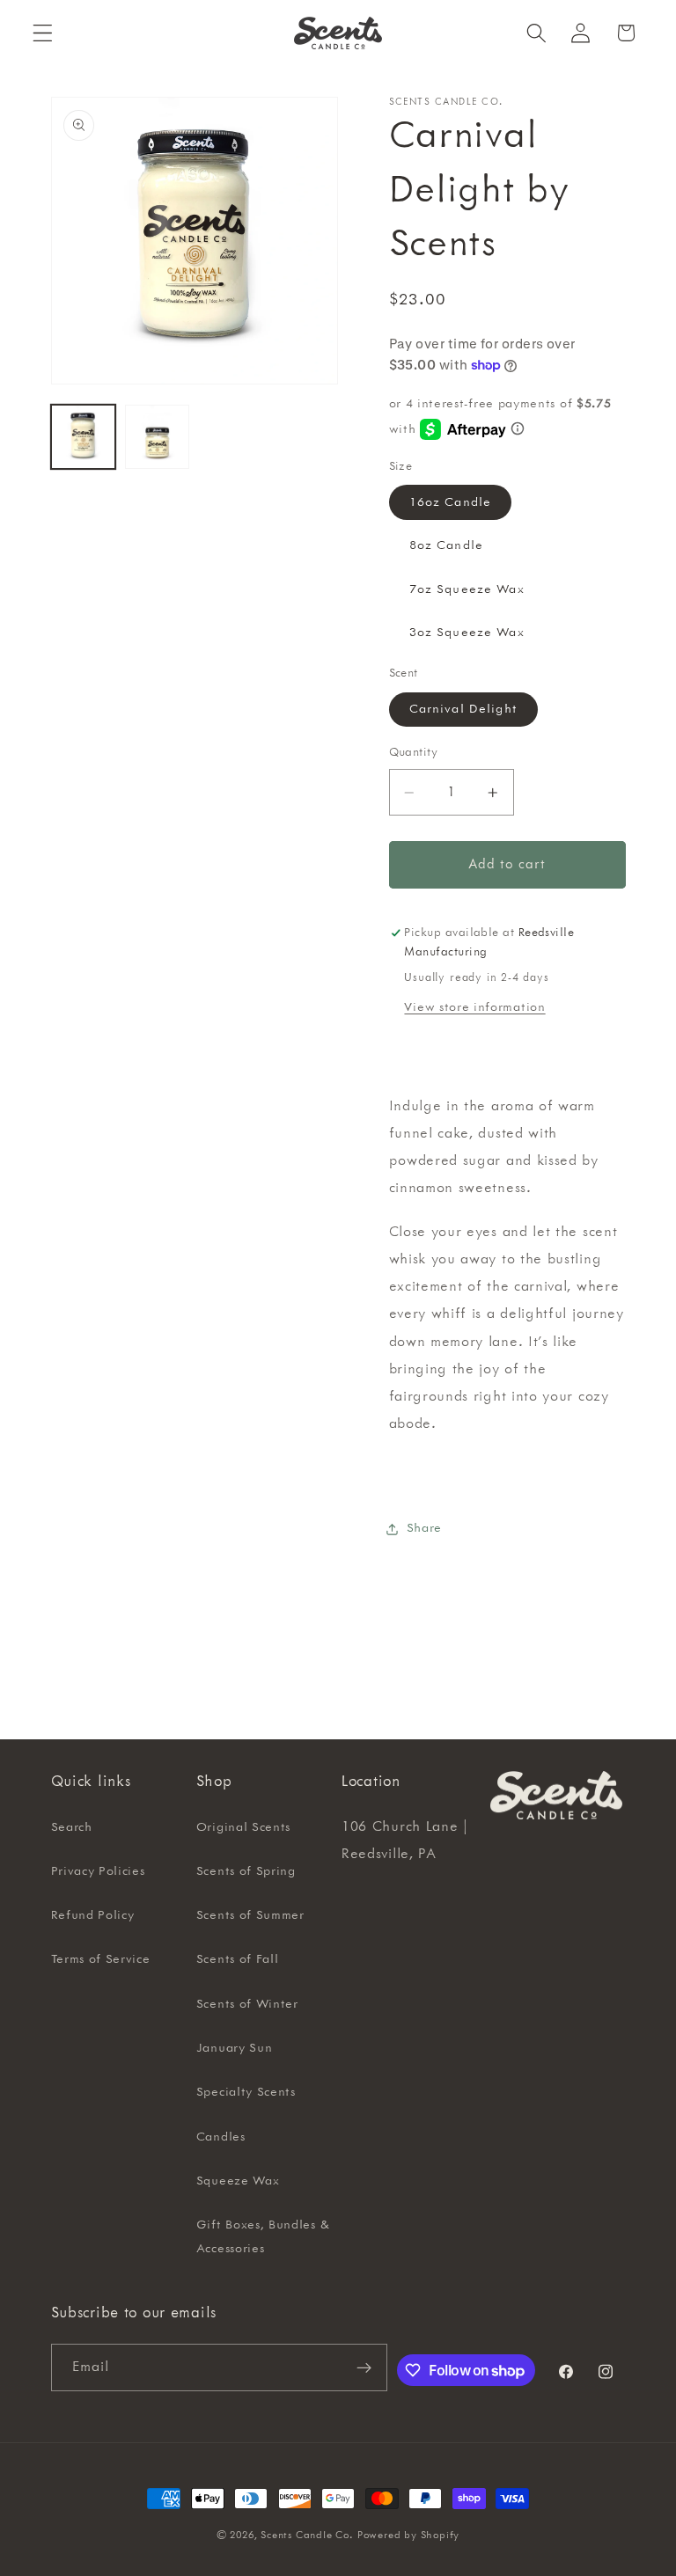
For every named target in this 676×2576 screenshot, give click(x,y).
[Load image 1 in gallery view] (83, 437)
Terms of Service (101, 1959)
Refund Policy (93, 1915)
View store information (474, 1007)
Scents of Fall (238, 1959)
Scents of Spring (246, 1871)
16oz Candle (451, 502)
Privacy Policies (98, 1871)
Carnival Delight (463, 709)
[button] (43, 33)
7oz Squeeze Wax (467, 589)
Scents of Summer (250, 1915)
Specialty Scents (246, 2092)
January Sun (235, 2048)
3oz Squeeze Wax (467, 633)
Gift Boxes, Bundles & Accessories (263, 2237)
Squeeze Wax (238, 2181)
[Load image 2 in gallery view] (157, 437)
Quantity (414, 752)
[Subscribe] (364, 2367)
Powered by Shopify (409, 2535)
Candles (221, 2137)
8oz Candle (447, 545)
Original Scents (243, 1827)
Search (72, 1827)
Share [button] (424, 1528)
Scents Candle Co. (307, 2535)
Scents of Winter (247, 2004)
